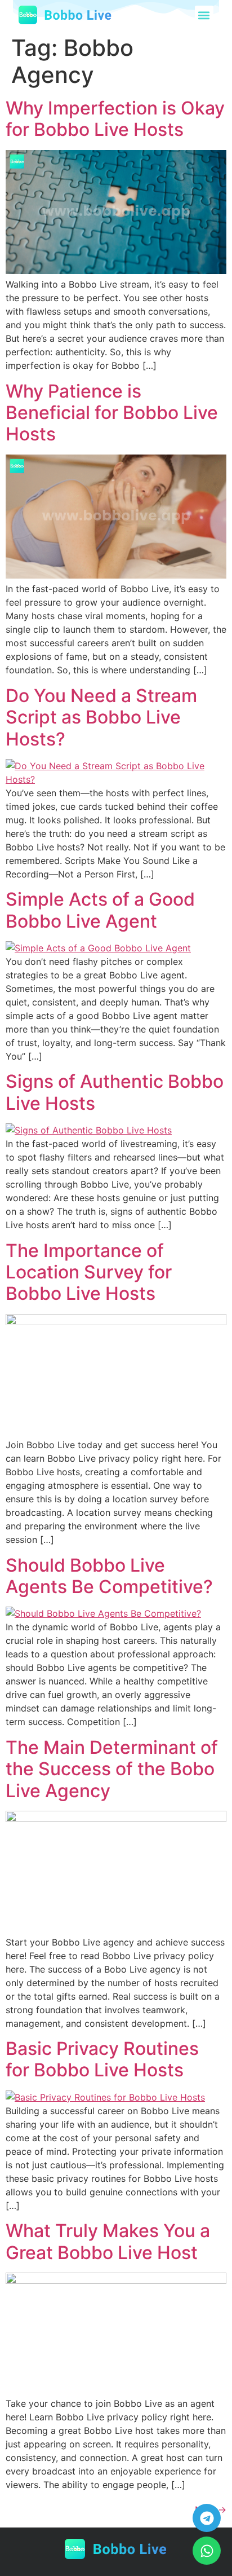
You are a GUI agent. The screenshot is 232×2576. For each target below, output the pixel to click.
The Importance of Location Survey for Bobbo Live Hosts (89, 1272)
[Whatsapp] (207, 2551)
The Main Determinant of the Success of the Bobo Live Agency (112, 1769)
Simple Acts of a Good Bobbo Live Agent (100, 910)
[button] (204, 15)
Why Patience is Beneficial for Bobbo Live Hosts (112, 413)
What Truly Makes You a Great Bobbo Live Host (108, 2241)
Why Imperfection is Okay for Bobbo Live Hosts (115, 119)
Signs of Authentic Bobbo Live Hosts (115, 1092)
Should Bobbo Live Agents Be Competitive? (109, 1576)
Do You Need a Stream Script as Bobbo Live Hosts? (101, 717)
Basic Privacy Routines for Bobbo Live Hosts (102, 2059)
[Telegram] (207, 2518)
